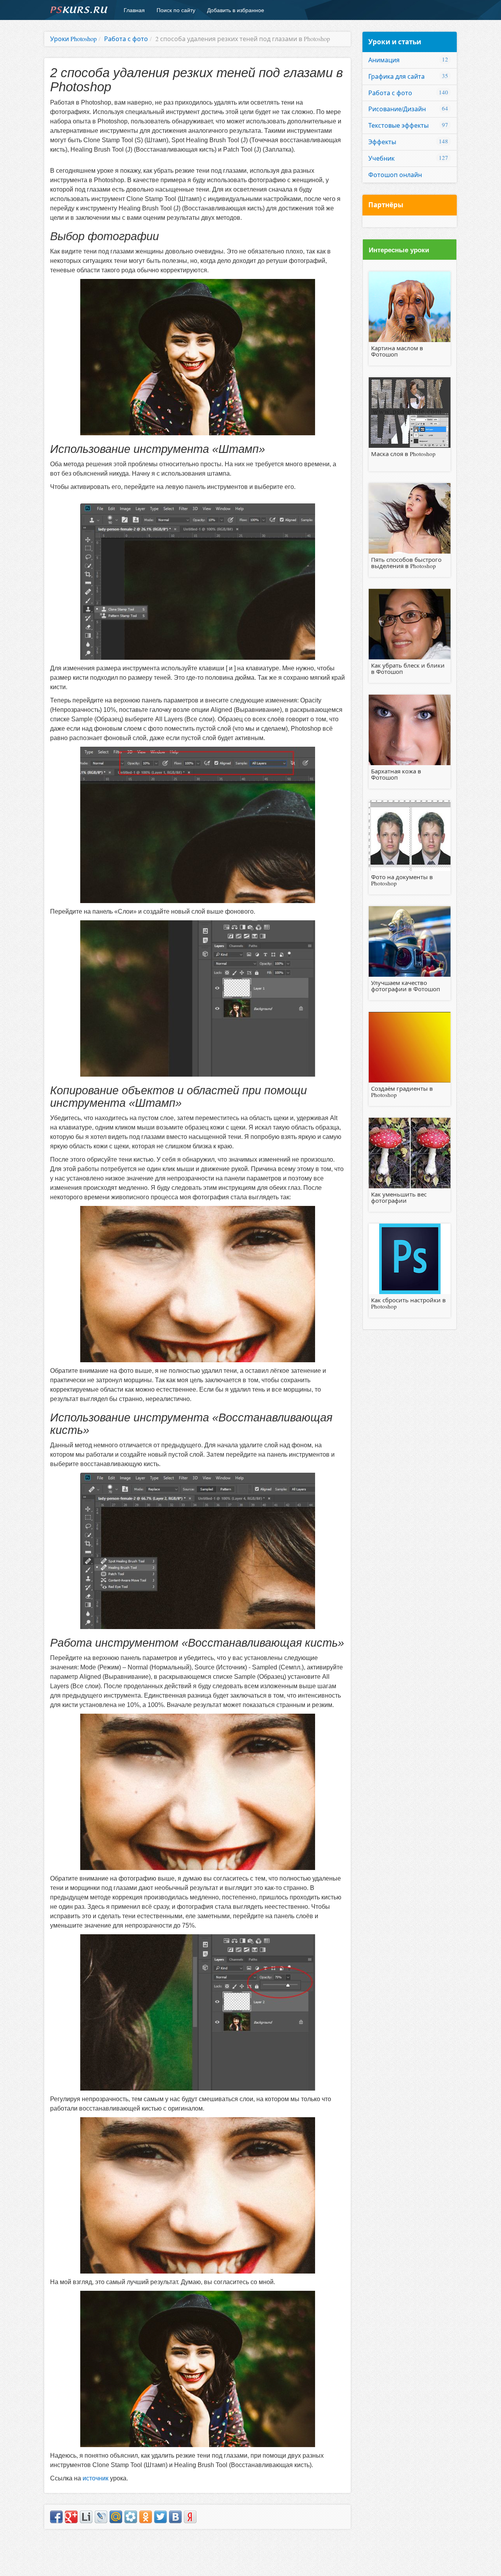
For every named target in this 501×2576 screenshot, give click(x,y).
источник (96, 2478)
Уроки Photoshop (73, 39)
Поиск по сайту (176, 10)
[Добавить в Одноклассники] (146, 2517)
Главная (134, 10)
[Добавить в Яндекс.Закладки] (190, 2517)
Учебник (381, 158)
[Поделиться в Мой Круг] (131, 2517)
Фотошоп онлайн (395, 175)
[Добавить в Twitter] (160, 2517)
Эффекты (382, 142)
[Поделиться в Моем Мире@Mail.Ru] (116, 2517)
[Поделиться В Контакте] (175, 2517)
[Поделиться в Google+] (71, 2517)
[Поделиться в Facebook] (56, 2517)
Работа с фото (390, 93)
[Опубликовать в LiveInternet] (86, 2517)
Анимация (384, 60)
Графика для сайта (396, 76)
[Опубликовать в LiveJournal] (101, 2517)
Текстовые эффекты (398, 125)
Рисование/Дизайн (397, 109)
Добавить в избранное (236, 10)
